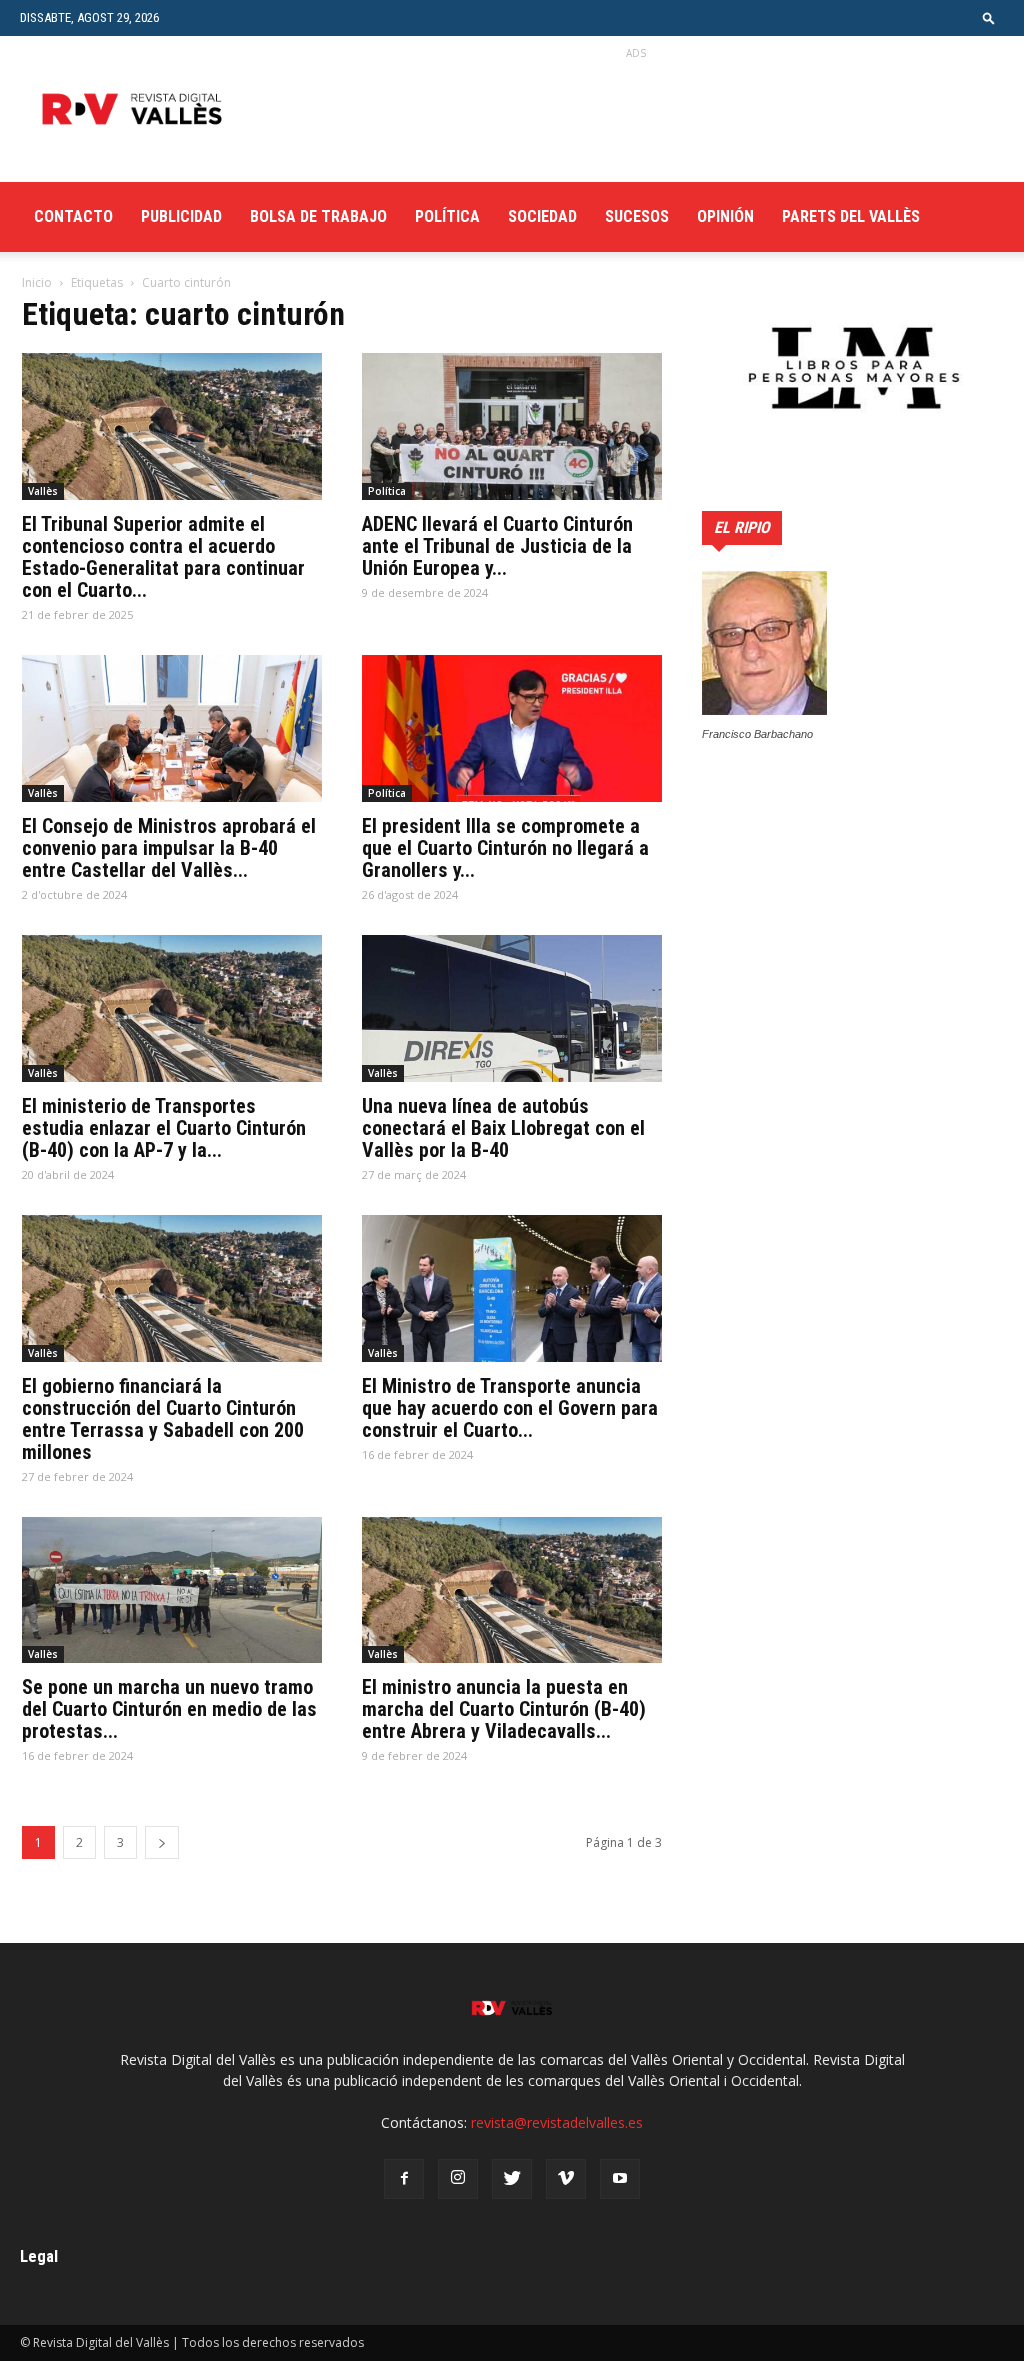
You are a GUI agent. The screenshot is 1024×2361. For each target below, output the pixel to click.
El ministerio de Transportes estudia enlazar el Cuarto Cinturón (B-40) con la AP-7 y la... (164, 1128)
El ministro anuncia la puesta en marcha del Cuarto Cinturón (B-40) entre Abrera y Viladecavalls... (504, 1709)
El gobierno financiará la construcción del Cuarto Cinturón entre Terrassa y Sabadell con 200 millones (163, 1419)
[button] (989, 17)
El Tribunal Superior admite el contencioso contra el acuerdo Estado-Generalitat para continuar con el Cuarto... (163, 557)
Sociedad (542, 216)
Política (447, 216)
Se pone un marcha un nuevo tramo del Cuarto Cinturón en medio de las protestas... (169, 1709)
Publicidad (181, 216)
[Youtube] (620, 2179)
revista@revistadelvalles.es (557, 2122)
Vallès (43, 491)
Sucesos (637, 216)
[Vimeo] (566, 2179)
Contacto (73, 216)
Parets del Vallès (851, 216)
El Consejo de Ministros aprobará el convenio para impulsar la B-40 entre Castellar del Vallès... (169, 848)
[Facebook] (404, 2179)
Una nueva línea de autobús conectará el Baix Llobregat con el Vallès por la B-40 (503, 1128)
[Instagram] (458, 2179)
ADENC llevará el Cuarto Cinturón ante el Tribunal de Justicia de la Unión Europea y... (497, 546)
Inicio (37, 282)
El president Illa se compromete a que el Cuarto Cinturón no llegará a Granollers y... (505, 848)
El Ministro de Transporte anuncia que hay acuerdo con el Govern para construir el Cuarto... (510, 1408)
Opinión (725, 216)
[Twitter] (512, 2179)
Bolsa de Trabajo (318, 216)
